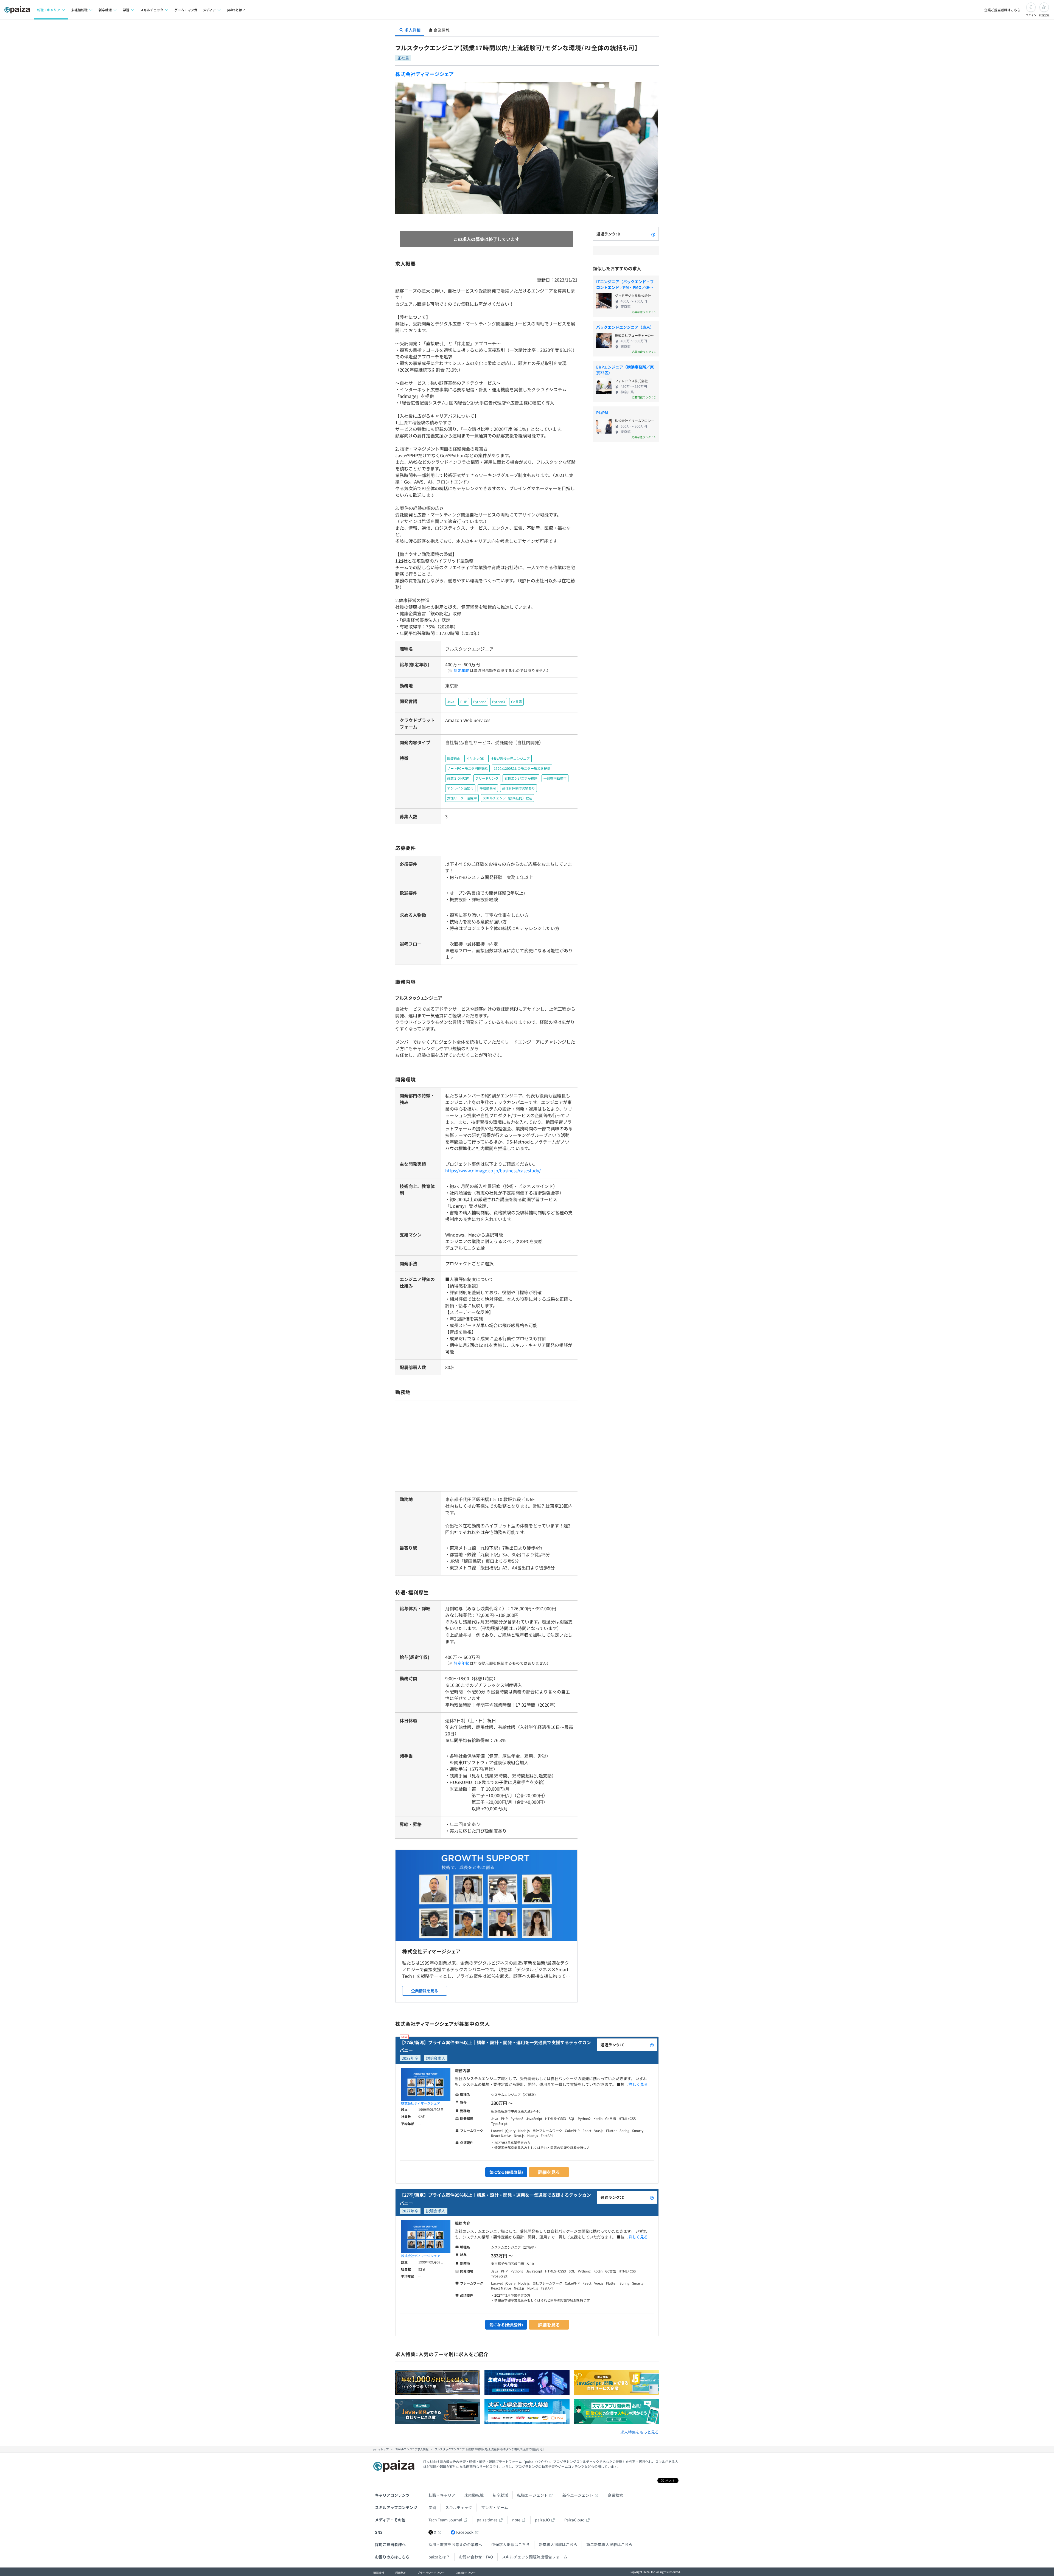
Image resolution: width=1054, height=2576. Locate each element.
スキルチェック (459, 2507)
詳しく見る (638, 2084)
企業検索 (615, 2495)
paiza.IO (542, 2520)
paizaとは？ (236, 10)
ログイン (1031, 15)
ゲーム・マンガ (186, 10)
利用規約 (401, 2573)
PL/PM (602, 412)
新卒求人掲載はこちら (558, 2544)
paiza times (487, 2520)
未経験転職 (474, 2495)
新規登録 (1044, 15)
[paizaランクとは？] (653, 234)
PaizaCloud (574, 2520)
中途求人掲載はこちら (511, 2544)
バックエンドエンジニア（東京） (625, 327)
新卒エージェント (578, 2495)
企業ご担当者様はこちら (1002, 10)
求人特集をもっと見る (640, 2432)
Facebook (465, 2532)
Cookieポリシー (466, 2573)
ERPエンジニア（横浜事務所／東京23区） (625, 370)
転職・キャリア (442, 2495)
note (516, 2520)
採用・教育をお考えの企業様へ (455, 2544)
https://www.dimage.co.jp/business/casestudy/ (493, 1170)
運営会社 (379, 2573)
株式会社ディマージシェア (425, 74)
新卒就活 (500, 2495)
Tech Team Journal (445, 2520)
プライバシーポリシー (431, 2573)
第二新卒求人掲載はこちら (609, 2544)
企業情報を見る (425, 1991)
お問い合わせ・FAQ (476, 2557)
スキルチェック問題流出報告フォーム (535, 2557)
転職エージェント (532, 2495)
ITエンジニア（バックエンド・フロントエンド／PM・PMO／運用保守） (625, 285)
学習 (432, 2507)
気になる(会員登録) (506, 2172)
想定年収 (461, 670)
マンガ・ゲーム (495, 2507)
